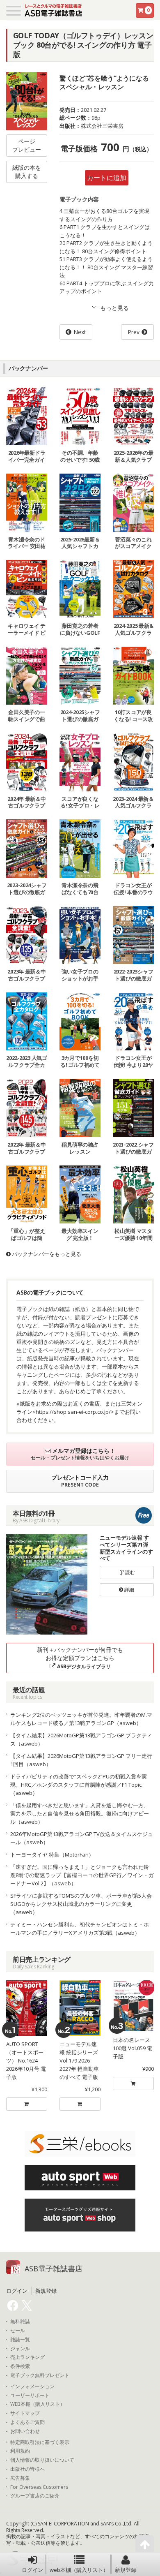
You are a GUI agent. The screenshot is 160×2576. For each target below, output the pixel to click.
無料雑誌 (20, 2322)
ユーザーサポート (30, 2396)
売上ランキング (27, 2357)
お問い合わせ (25, 2431)
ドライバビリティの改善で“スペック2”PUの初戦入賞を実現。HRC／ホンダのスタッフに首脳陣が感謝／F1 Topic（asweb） (79, 1785)
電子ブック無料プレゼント (40, 2375)
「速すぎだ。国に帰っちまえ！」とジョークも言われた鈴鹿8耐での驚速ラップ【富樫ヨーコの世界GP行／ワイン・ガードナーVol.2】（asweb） (82, 1875)
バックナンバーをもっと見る (46, 1254)
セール (18, 2331)
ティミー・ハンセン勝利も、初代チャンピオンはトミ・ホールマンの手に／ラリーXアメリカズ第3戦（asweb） (80, 1929)
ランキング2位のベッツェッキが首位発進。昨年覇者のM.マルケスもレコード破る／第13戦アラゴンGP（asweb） (81, 1719)
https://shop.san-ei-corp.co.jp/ (73, 1412)
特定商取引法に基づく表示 (40, 2442)
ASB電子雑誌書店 (54, 2268)
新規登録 (126, 2570)
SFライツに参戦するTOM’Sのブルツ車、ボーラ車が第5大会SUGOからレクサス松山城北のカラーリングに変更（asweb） (81, 1904)
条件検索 (20, 2366)
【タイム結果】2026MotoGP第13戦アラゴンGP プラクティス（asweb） (81, 1739)
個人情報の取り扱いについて (42, 2460)
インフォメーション (32, 2386)
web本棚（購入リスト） (79, 2570)
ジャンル (20, 2349)
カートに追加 (107, 178)
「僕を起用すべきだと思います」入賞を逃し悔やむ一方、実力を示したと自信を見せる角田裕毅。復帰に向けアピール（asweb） (80, 1813)
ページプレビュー (27, 145)
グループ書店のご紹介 (35, 2496)
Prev (134, 332)
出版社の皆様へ (27, 2469)
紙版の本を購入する (27, 172)
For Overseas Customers (39, 2487)
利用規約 (20, 2451)
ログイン (32, 2570)
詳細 (129, 1590)
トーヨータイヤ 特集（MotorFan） (52, 1855)
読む (129, 1572)
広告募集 (20, 2478)
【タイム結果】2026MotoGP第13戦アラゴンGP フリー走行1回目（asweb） (81, 1760)
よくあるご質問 (27, 2422)
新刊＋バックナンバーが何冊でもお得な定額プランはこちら (80, 1658)
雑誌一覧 (20, 2340)
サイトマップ (25, 2413)
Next (80, 332)
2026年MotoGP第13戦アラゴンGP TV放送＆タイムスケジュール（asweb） (82, 1838)
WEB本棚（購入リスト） (38, 2404)
